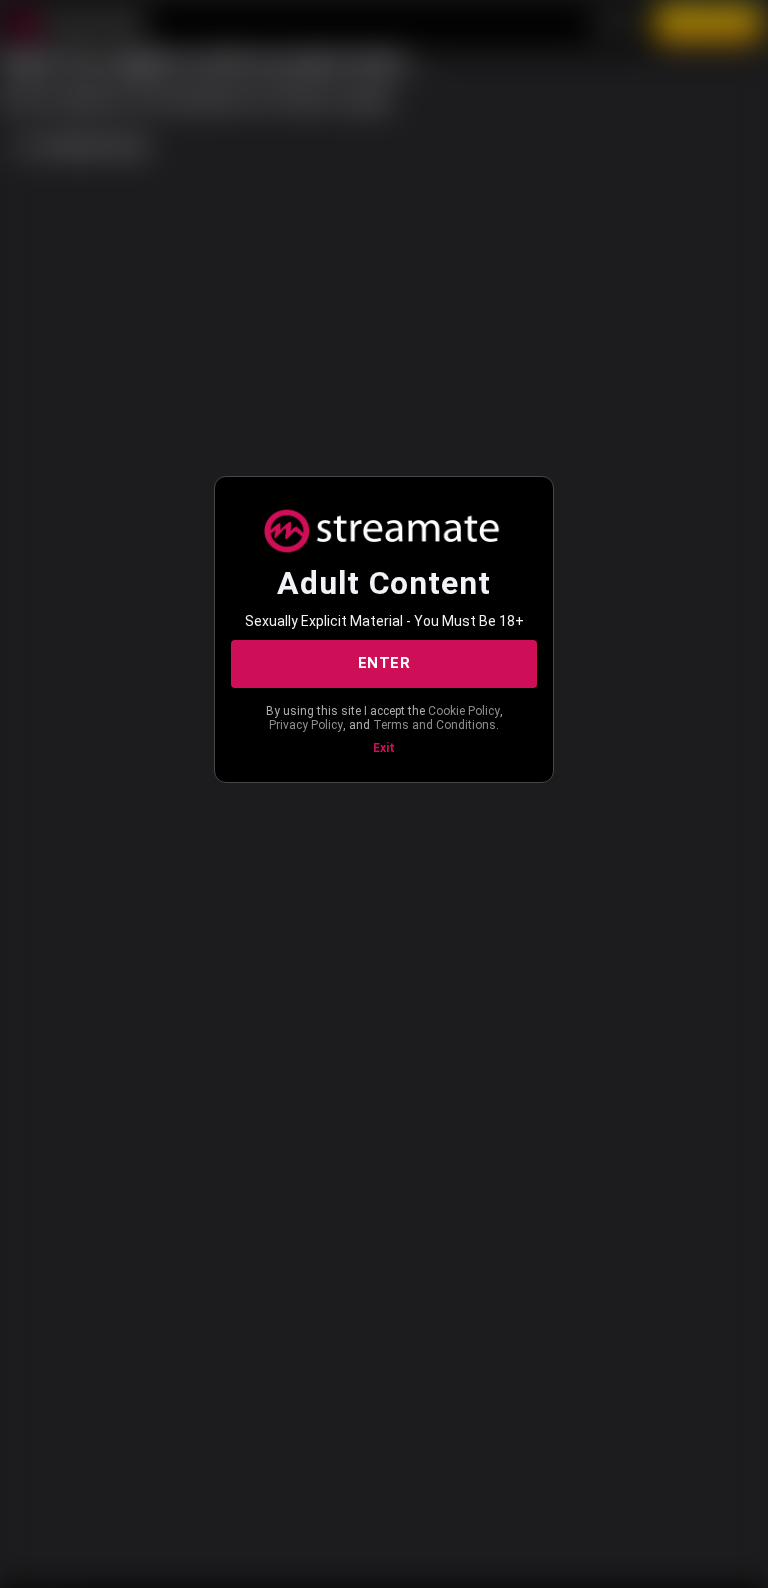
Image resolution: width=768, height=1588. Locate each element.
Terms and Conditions (434, 725)
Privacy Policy (306, 725)
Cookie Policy (464, 711)
